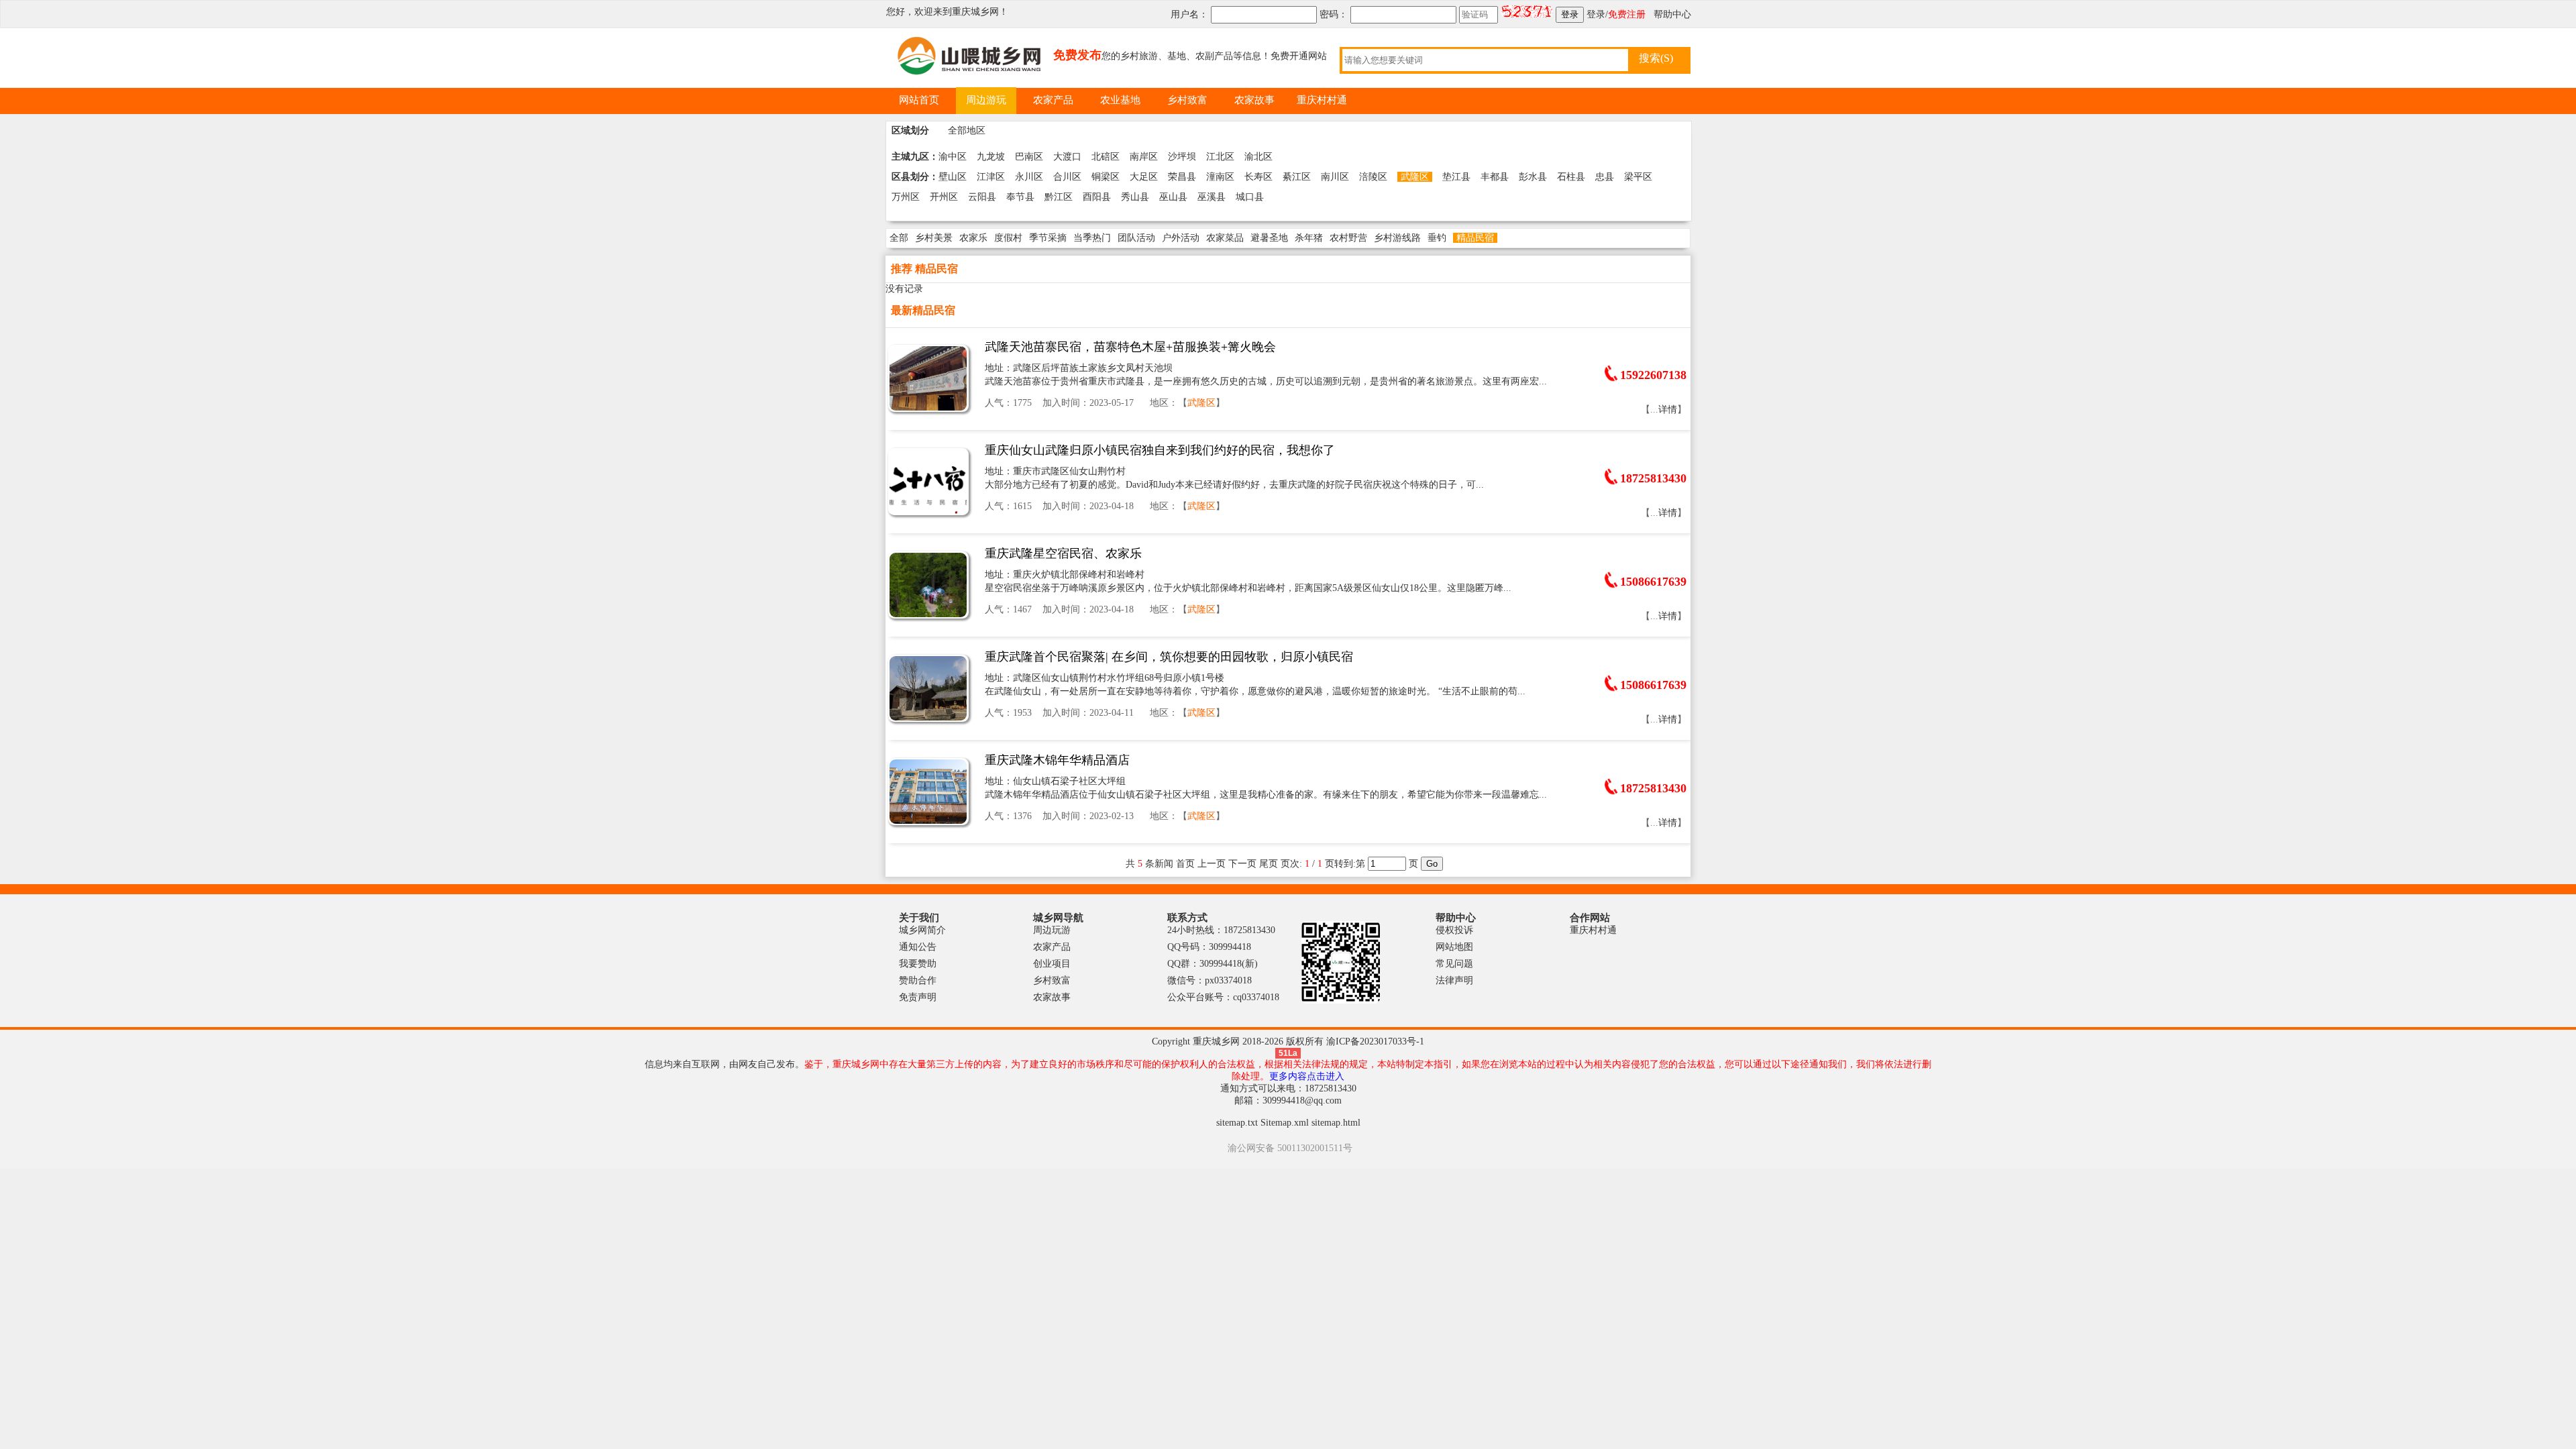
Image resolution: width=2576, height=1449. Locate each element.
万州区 (906, 197)
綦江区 (1297, 177)
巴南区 (1029, 157)
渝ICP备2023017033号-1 (1375, 1041)
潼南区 (1220, 177)
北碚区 (1106, 157)
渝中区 (953, 157)
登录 (1596, 14)
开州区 (944, 197)
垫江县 (1456, 177)
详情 (1668, 410)
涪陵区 (1373, 177)
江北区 (1220, 157)
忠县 (1605, 177)
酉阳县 (1097, 197)
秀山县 (1135, 197)
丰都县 (1495, 177)
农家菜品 (1225, 238)
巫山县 (1173, 197)
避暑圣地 (1269, 238)
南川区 (1335, 177)
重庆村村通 (1593, 930)
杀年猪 (1309, 238)
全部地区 (967, 130)
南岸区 (1144, 157)
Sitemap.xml (1285, 1123)
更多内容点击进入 (1307, 1076)
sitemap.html (1336, 1123)
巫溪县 (1212, 197)
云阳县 (982, 197)
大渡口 (1067, 157)
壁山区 (953, 177)
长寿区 (1258, 177)
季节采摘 (1048, 238)
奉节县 (1020, 197)
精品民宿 (1475, 238)
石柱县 (1571, 177)
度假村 (1008, 238)
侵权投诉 (1454, 930)
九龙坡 (991, 157)
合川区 (1067, 177)
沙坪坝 (1182, 157)
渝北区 (1258, 157)
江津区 (991, 177)
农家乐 (973, 238)
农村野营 (1348, 238)
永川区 (1029, 177)
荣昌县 (1182, 177)
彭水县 (1533, 177)
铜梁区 (1106, 177)
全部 (899, 238)
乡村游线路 (1397, 238)
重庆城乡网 (975, 12)
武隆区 (1415, 177)
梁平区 (1638, 177)
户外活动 (1181, 238)
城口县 (1250, 197)
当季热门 (1092, 238)
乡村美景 (934, 238)
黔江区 (1059, 197)
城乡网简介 (922, 930)
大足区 (1144, 177)
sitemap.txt (1237, 1123)
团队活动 (1136, 238)
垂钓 (1437, 238)
